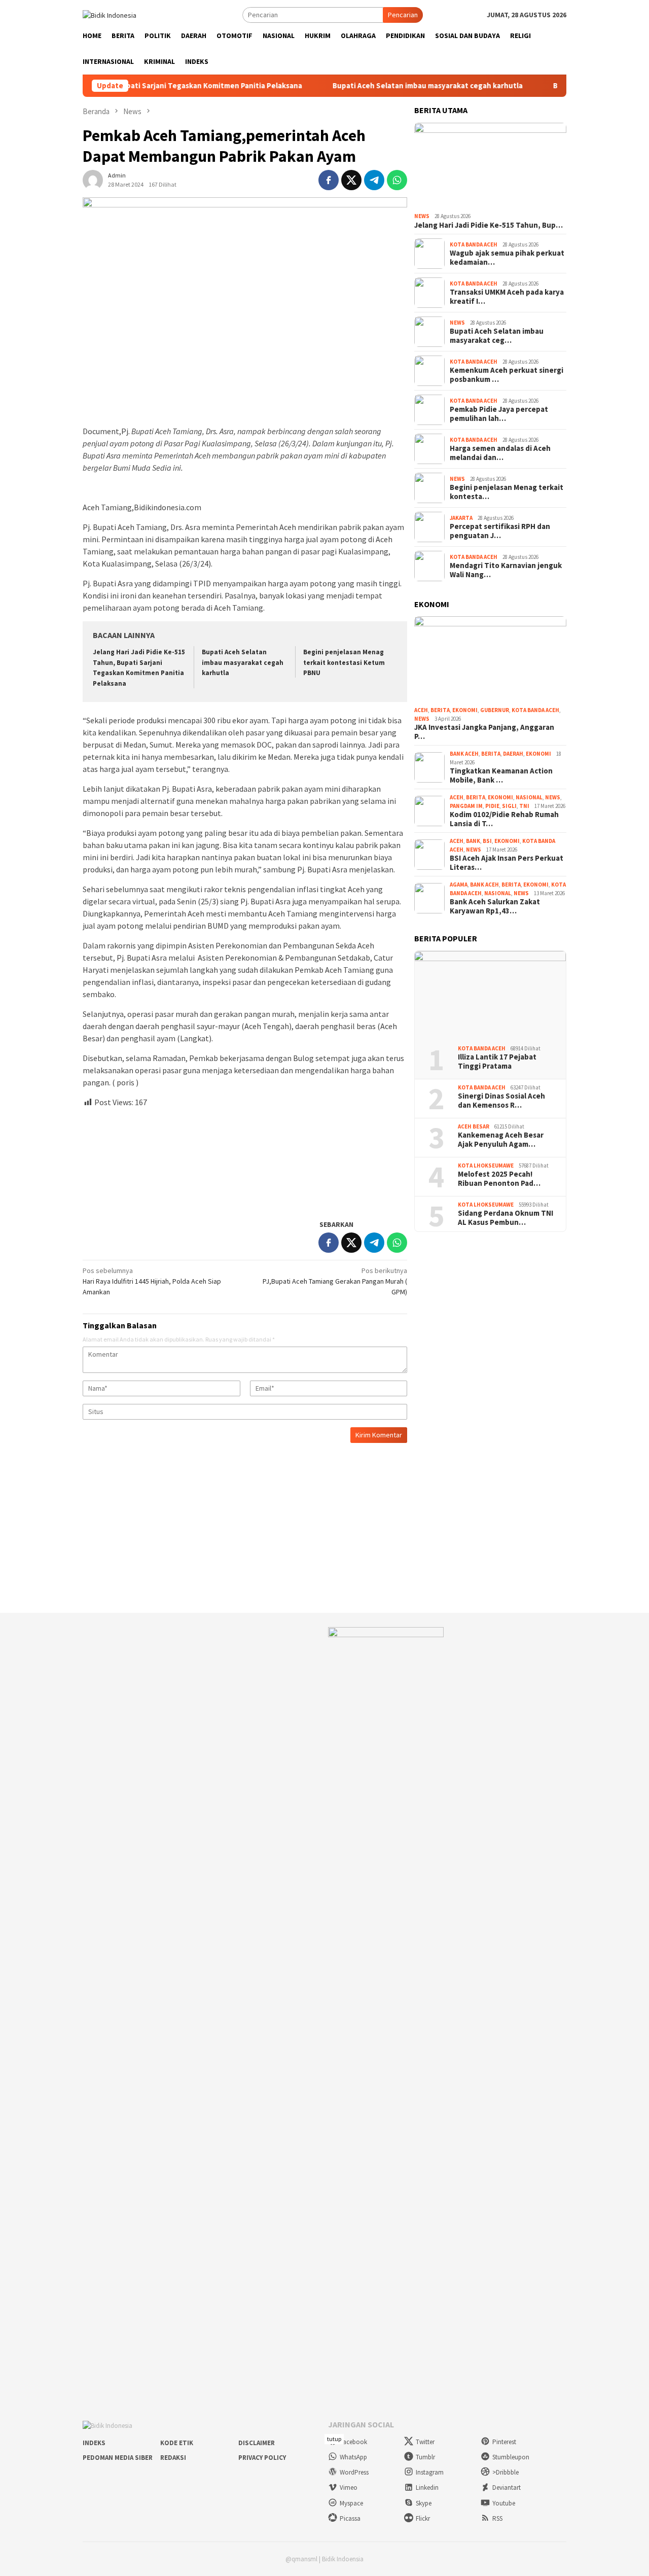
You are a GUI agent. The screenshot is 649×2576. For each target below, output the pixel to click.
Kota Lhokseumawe (486, 1166)
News (422, 216)
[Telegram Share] (374, 180)
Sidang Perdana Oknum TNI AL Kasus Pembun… (506, 1218)
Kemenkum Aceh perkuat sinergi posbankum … (507, 375)
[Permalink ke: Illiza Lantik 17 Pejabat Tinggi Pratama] (490, 994)
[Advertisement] (245, 1159)
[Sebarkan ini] (329, 180)
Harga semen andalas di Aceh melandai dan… (500, 453)
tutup (334, 2439)
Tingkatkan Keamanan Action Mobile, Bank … (501, 775)
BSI (487, 841)
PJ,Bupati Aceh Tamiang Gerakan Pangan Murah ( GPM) (335, 1281)
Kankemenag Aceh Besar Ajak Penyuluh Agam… (501, 1140)
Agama (459, 885)
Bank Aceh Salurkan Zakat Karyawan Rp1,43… (495, 906)
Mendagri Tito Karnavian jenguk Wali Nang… (506, 570)
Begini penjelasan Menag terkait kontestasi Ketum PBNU (344, 663)
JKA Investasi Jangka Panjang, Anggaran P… (484, 732)
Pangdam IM (466, 806)
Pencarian (403, 15)
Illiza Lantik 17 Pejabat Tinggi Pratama (497, 1062)
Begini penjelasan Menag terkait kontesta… (507, 492)
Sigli (509, 806)
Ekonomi (465, 710)
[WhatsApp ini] (397, 180)
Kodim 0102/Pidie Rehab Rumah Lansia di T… (504, 819)
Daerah (513, 754)
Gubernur (495, 710)
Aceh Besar (474, 1126)
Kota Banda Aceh (474, 244)
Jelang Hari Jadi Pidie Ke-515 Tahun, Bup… (489, 225)
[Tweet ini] (351, 180)
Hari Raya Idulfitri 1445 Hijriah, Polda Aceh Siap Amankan (152, 1281)
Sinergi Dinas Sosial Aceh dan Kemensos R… (501, 1101)
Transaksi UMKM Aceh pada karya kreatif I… (507, 297)
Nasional (529, 797)
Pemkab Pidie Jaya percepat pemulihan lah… (499, 414)
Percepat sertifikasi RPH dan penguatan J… (500, 531)
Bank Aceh (464, 754)
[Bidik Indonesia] (110, 14)
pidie (492, 806)
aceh (421, 710)
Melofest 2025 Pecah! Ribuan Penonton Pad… (499, 1179)
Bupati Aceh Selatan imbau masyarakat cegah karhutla (384, 86)
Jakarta (461, 518)
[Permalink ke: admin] (93, 179)
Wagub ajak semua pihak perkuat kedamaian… (507, 258)
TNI (524, 806)
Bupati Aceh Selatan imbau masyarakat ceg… (497, 336)
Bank (473, 841)
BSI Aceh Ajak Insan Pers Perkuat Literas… (507, 863)
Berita (440, 710)
